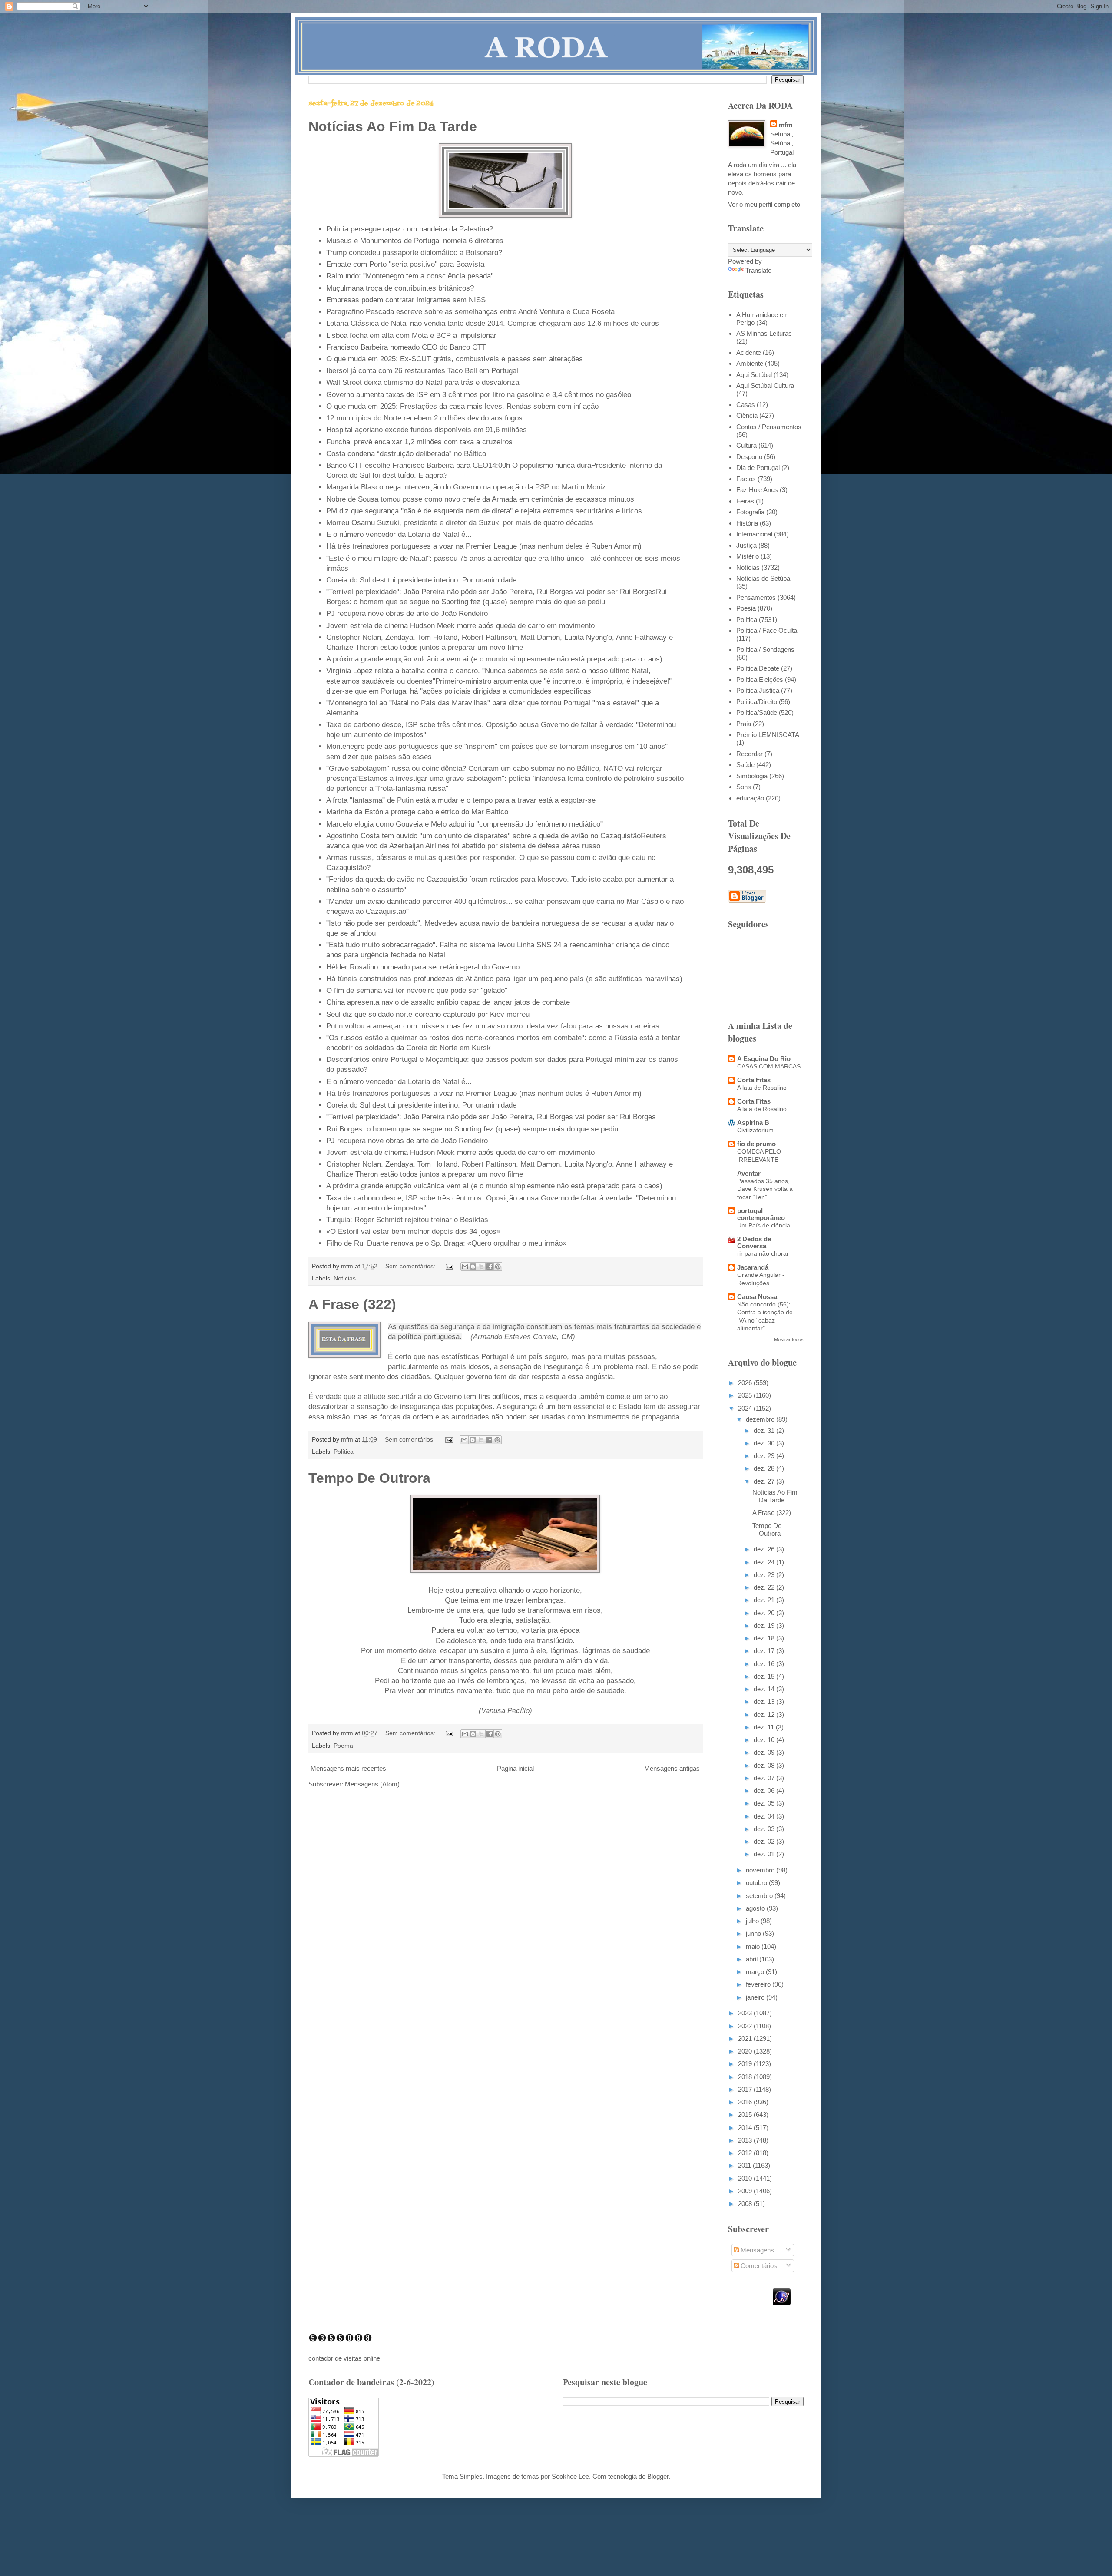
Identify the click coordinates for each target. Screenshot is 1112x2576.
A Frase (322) (352, 1304)
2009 (746, 2191)
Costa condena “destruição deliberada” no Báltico (406, 453)
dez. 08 (765, 1765)
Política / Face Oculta (767, 630)
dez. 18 (765, 1638)
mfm (786, 125)
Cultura (746, 445)
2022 (746, 2026)
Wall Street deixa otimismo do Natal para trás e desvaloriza (423, 382)
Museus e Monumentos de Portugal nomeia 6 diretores (415, 241)
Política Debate (758, 668)
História (747, 523)
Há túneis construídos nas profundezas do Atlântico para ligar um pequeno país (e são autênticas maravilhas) (504, 979)
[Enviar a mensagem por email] (465, 1267)
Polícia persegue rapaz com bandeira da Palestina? (410, 229)
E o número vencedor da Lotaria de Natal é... (399, 534)
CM (567, 1336)
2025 (746, 1395)
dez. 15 (765, 1676)
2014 (746, 2128)
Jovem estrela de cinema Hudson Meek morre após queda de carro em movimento (460, 625)
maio (754, 1946)
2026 (746, 1383)
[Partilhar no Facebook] (490, 1267)
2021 (746, 2039)
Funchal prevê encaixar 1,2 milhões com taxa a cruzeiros (419, 442)
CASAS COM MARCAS (769, 1066)
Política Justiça (758, 690)
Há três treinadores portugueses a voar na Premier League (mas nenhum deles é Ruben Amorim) (484, 546)
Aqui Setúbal (754, 375)
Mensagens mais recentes (348, 1768)
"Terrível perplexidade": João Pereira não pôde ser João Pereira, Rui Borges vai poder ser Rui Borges (491, 592)
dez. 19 (765, 1625)
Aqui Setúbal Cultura (765, 385)
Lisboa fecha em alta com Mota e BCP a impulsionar (411, 335)
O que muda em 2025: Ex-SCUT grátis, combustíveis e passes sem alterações (455, 359)
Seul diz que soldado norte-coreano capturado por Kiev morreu (428, 1014)
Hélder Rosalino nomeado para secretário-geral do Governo (423, 967)
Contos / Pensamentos (769, 427)
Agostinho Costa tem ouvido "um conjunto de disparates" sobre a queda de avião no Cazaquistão (483, 836)
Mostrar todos (789, 1339)
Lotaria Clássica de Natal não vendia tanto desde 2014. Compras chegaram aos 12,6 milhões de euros (493, 323)
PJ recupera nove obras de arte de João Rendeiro (407, 613)
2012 (746, 2153)
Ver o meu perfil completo (764, 204)
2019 (746, 2064)
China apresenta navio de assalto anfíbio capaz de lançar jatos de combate (448, 1002)
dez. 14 (765, 1689)
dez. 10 (765, 1740)
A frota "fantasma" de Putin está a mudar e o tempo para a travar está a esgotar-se (461, 800)
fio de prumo (756, 1144)
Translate (758, 270)
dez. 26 (765, 1549)
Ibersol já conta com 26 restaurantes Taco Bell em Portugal (422, 370)
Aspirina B (753, 1123)
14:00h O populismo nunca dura (540, 465)
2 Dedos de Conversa (754, 1242)
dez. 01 (765, 1854)
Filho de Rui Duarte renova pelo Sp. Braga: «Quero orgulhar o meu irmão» (446, 1243)
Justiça (746, 545)
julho (753, 1921)
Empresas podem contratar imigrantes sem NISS (406, 300)
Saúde (745, 765)
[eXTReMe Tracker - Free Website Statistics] (782, 2303)
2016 (746, 2102)
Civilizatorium (755, 1130)
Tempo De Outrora (369, 1478)
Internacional (754, 534)
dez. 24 (765, 1562)
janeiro (756, 1997)
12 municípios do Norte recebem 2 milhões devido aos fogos (424, 418)
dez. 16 (765, 1664)
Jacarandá (753, 1267)
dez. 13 (765, 1701)
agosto (756, 1908)
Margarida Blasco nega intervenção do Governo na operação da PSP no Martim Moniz (466, 487)
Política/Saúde (757, 713)
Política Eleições (760, 680)
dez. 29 (765, 1456)
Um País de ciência (764, 1225)
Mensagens (756, 2250)
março (756, 1972)
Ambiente (750, 363)
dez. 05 (765, 1803)
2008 (746, 2204)
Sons (744, 787)
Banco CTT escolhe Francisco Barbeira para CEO (407, 465)
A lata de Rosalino (762, 1088)
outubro (757, 1883)
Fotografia (750, 512)
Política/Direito (757, 702)
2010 (746, 2178)
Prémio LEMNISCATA (768, 735)
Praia (744, 724)
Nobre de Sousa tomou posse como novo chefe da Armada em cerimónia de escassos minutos (480, 499)
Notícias (345, 1278)
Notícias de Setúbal (764, 578)
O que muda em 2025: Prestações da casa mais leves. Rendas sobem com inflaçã (460, 406)
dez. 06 (765, 1791)
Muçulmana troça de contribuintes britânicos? (400, 288)
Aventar (749, 1173)
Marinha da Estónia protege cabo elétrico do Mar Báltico (417, 812)
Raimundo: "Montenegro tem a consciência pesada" (410, 276)
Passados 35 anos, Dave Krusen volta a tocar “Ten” (765, 1189)
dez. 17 (765, 1651)
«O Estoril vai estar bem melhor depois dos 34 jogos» (413, 1231)
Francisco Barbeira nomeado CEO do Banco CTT (406, 347)
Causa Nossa (757, 1297)
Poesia (746, 608)
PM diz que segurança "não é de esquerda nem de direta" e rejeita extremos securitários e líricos (484, 511)
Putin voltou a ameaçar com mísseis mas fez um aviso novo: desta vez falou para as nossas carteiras (493, 1026)
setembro (760, 1896)
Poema (343, 1746)
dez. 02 (765, 1841)
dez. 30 (765, 1443)
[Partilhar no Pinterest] (498, 1267)
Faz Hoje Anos (757, 490)
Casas (746, 405)
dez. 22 (765, 1587)
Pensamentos (756, 597)
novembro (761, 1870)
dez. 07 (765, 1778)
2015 (746, 2115)
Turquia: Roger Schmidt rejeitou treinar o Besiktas (407, 1220)
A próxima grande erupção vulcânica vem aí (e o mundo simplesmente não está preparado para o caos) (494, 659)
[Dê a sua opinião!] (473, 1267)
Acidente (749, 352)
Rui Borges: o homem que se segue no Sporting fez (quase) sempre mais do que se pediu (472, 1129)
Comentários (758, 2266)
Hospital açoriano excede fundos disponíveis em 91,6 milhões (427, 430)
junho (754, 1933)
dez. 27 (765, 1481)
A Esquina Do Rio (764, 1059)
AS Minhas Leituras (764, 333)
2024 (746, 1408)
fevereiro (759, 1984)
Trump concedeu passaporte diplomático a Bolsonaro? (414, 252)
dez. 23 (765, 1575)
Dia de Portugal (758, 468)
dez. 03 (765, 1829)
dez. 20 (765, 1613)
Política (344, 1452)
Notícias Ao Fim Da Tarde (393, 126)
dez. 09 (765, 1752)
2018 (746, 2077)
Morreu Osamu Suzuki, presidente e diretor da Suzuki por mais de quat (442, 522)
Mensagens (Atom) (372, 1784)
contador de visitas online (344, 2358)
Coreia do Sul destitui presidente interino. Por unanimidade (421, 580)
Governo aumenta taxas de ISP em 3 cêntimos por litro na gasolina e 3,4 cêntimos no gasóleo (479, 394)
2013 (746, 2140)
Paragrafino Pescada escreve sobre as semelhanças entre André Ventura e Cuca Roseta (470, 311)
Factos (746, 479)
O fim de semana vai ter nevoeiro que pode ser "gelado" (417, 990)
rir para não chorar (763, 1253)
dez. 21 (765, 1600)
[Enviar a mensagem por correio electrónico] (449, 1266)
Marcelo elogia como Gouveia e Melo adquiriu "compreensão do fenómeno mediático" (465, 824)
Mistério (748, 556)
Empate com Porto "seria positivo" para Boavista (405, 264)
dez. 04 (765, 1816)
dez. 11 (765, 1727)
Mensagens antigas (672, 1768)
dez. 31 (765, 1430)
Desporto (749, 457)
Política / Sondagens (765, 650)
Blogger (658, 2476)
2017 (746, 2089)
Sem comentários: (411, 1266)
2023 (746, 2013)
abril (753, 1959)
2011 (745, 2165)
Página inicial (515, 1768)
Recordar (750, 754)
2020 (746, 2051)
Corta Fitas (754, 1080)
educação (750, 798)
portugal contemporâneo (761, 1214)
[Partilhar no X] (481, 1267)
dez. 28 (765, 1468)
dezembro (761, 1419)
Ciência (747, 415)
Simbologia (752, 776)
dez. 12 (765, 1715)
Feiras (745, 501)
